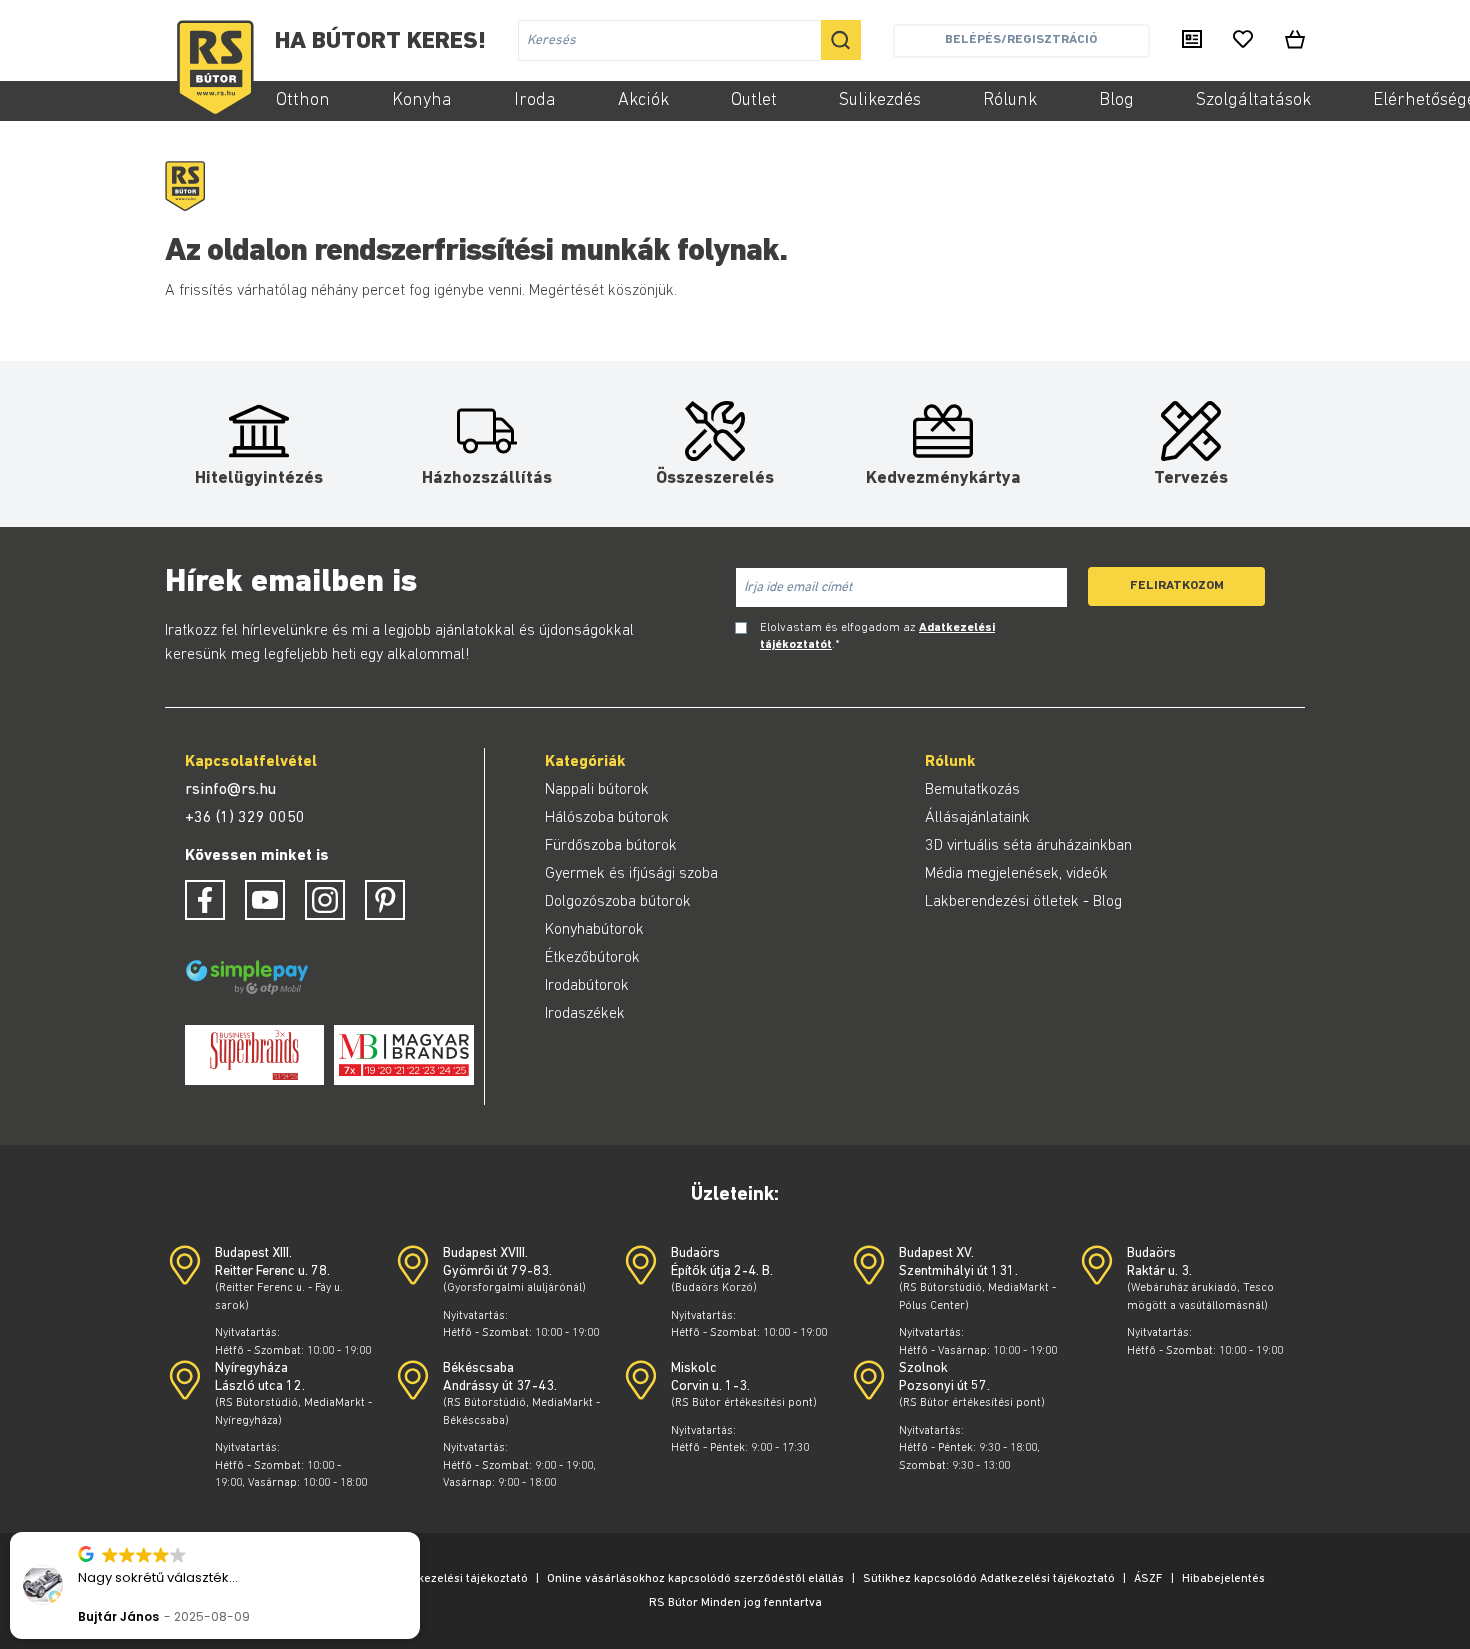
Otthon (303, 101)
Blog (1116, 101)
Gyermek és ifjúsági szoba (631, 874)
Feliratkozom (1177, 585)
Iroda (535, 101)
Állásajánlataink (977, 818)
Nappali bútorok (597, 790)
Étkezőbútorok (592, 958)
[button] (419, 1533)
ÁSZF (1148, 1579)
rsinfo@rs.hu (230, 790)
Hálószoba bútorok (607, 818)
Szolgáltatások (1253, 101)
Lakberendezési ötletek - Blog (1023, 902)
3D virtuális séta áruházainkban (1028, 846)
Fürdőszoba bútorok (611, 846)
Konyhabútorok (594, 930)
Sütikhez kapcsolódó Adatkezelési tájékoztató (989, 1579)
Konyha (422, 101)
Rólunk (1010, 101)
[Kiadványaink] (1192, 41)
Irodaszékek (585, 1014)
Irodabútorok (587, 986)
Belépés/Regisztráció (1021, 39)
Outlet (754, 101)
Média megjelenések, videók (1016, 874)
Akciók (643, 101)
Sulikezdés (880, 101)
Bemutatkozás (972, 790)
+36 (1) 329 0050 (245, 818)
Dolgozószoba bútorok (618, 902)
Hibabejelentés (1223, 1579)
